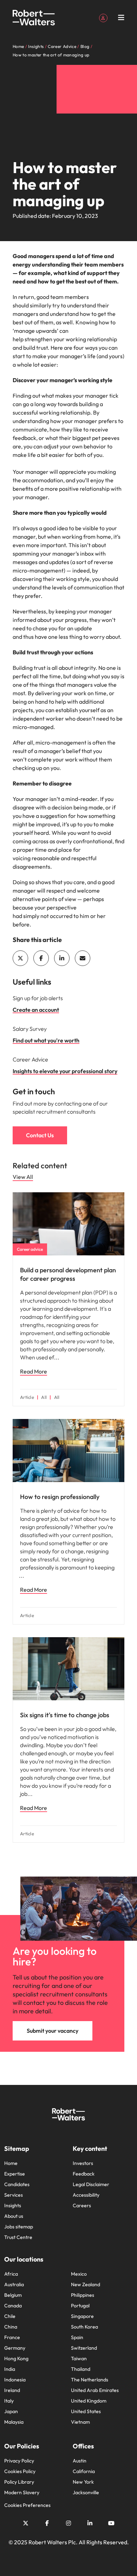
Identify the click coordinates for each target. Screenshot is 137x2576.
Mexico (79, 2274)
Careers (82, 2205)
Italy (9, 2401)
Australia (14, 2284)
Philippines (83, 2295)
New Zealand (86, 2284)
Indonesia (15, 2380)
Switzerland (84, 2348)
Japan (11, 2411)
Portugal (80, 2306)
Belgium (13, 2295)
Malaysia (14, 2422)
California (84, 2471)
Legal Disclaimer (91, 2184)
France (12, 2337)
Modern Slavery (22, 2492)
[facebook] (41, 958)
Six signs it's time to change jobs (65, 1715)
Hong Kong (16, 2358)
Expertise (15, 2174)
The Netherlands (90, 2380)
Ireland (12, 2390)
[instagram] (68, 2523)
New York (83, 2482)
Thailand (81, 2369)
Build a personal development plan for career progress (68, 1274)
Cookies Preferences (27, 2505)
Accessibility (86, 2195)
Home (11, 2163)
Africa (11, 2274)
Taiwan (79, 2358)
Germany (15, 2348)
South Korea (84, 2327)
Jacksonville (86, 2492)
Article (27, 1397)
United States (86, 2411)
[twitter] (20, 958)
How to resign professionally (60, 1497)
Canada (13, 2306)
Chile (10, 2316)
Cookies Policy (20, 2471)
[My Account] (103, 17)
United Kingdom (89, 2401)
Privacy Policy (19, 2461)
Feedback (84, 2174)
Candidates (17, 2184)
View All (23, 1177)
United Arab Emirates (95, 2390)
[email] (83, 958)
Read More (34, 1371)
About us (14, 2216)
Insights (13, 2205)
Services (14, 2195)
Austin (80, 2461)
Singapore (82, 2316)
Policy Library (19, 2482)
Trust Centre (18, 2237)
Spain (77, 2337)
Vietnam (80, 2422)
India (10, 2369)
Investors (83, 2163)
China (11, 2327)
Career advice (30, 1249)
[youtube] (111, 2523)
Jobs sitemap (19, 2227)
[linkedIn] (62, 958)
